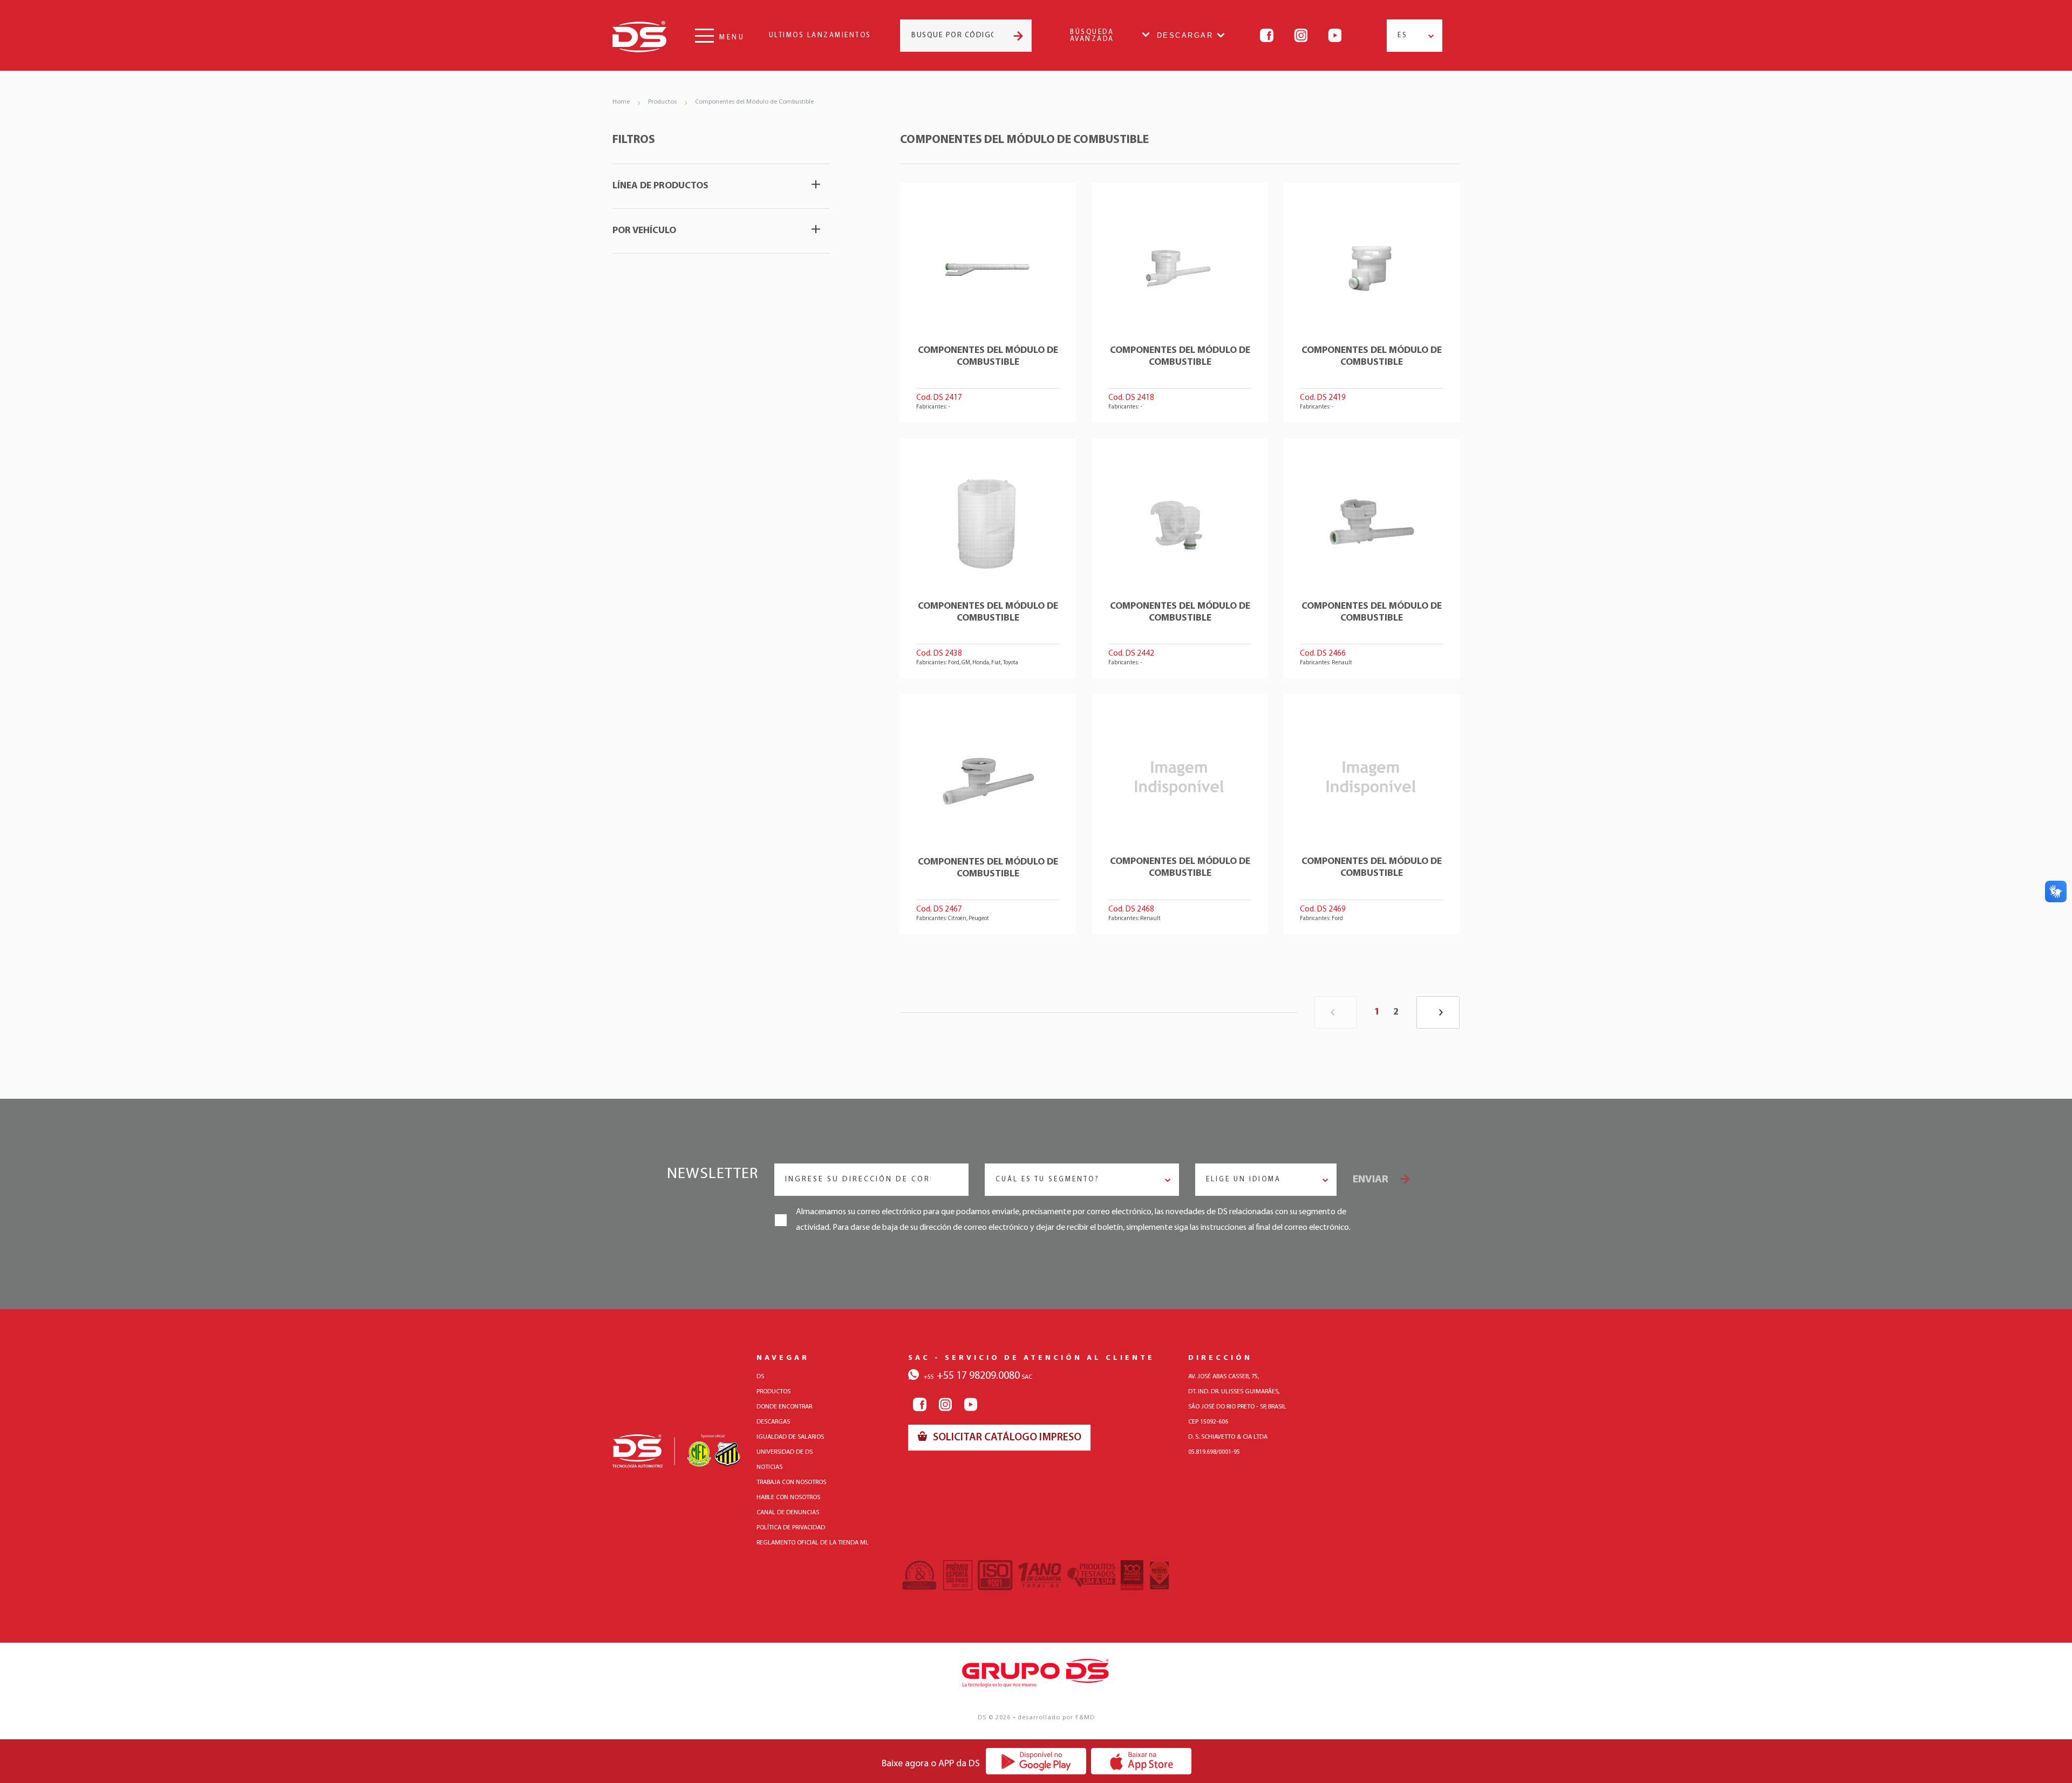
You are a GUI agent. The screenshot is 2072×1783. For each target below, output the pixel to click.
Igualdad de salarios (790, 1437)
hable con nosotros (788, 1498)
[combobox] (1415, 36)
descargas (773, 1422)
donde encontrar (784, 1407)
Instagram (1301, 35)
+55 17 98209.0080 (972, 1376)
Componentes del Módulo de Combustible (754, 102)
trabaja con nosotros (791, 1482)
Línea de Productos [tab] (660, 186)
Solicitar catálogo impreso (1006, 1438)
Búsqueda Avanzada (1092, 36)
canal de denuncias (788, 1513)
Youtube (1335, 35)
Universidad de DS (785, 1452)
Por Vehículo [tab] (644, 231)
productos (773, 1392)
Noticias (769, 1467)
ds (760, 1377)
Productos (662, 102)
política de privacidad (791, 1528)
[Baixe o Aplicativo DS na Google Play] (1036, 1761)
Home (621, 102)
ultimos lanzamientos (820, 35)
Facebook (1267, 35)
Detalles (988, 303)
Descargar (1185, 35)
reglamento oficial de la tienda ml (813, 1543)
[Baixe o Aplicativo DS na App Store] (1141, 1761)
